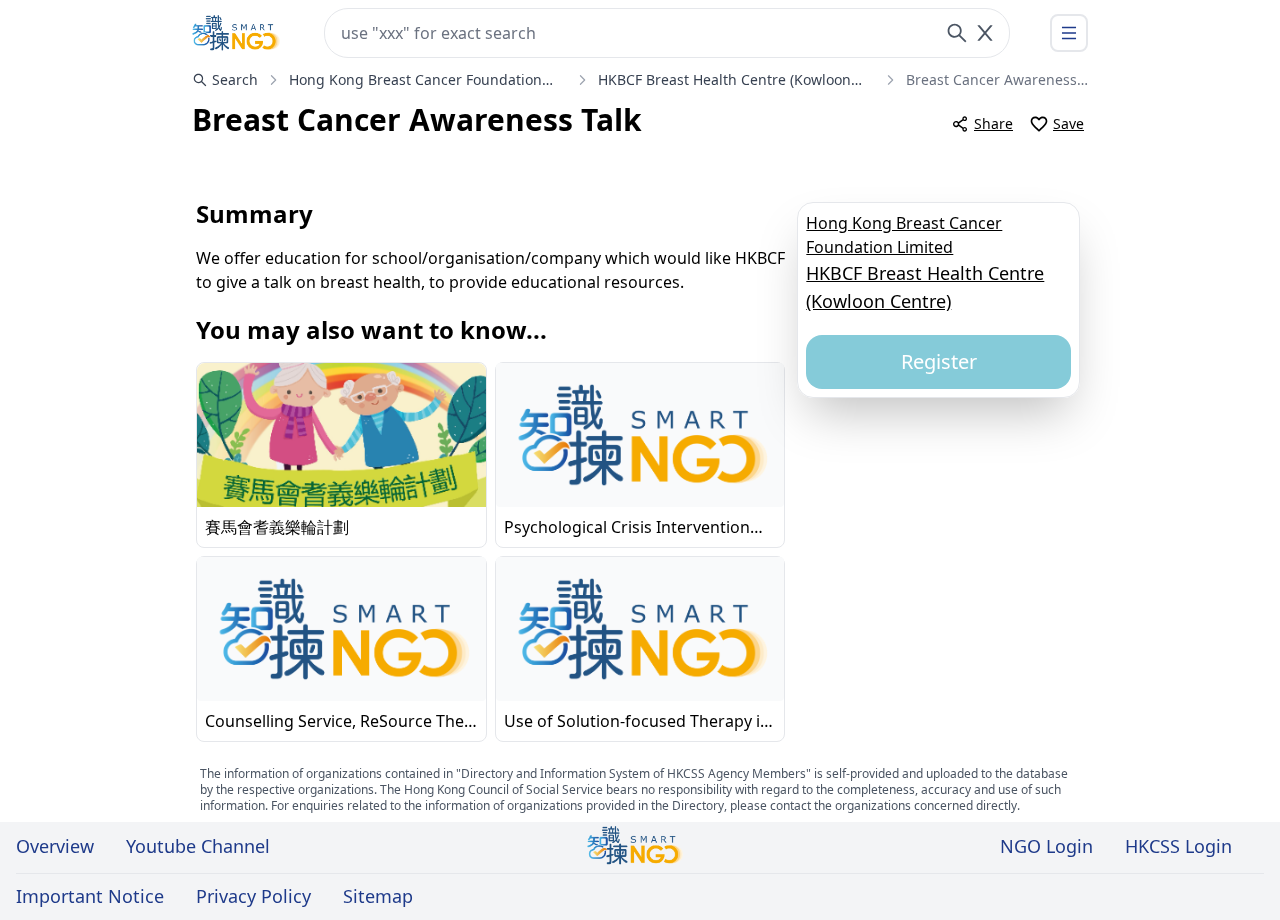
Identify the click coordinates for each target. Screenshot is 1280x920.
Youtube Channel (198, 846)
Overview (55, 846)
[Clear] (985, 33)
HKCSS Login (1178, 846)
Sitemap (378, 896)
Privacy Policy (253, 896)
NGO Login (1046, 846)
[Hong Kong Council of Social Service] (236, 33)
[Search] (957, 33)
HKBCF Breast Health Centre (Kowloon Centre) (925, 286)
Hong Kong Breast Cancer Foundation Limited (904, 234)
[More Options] (1069, 33)
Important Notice (90, 896)
